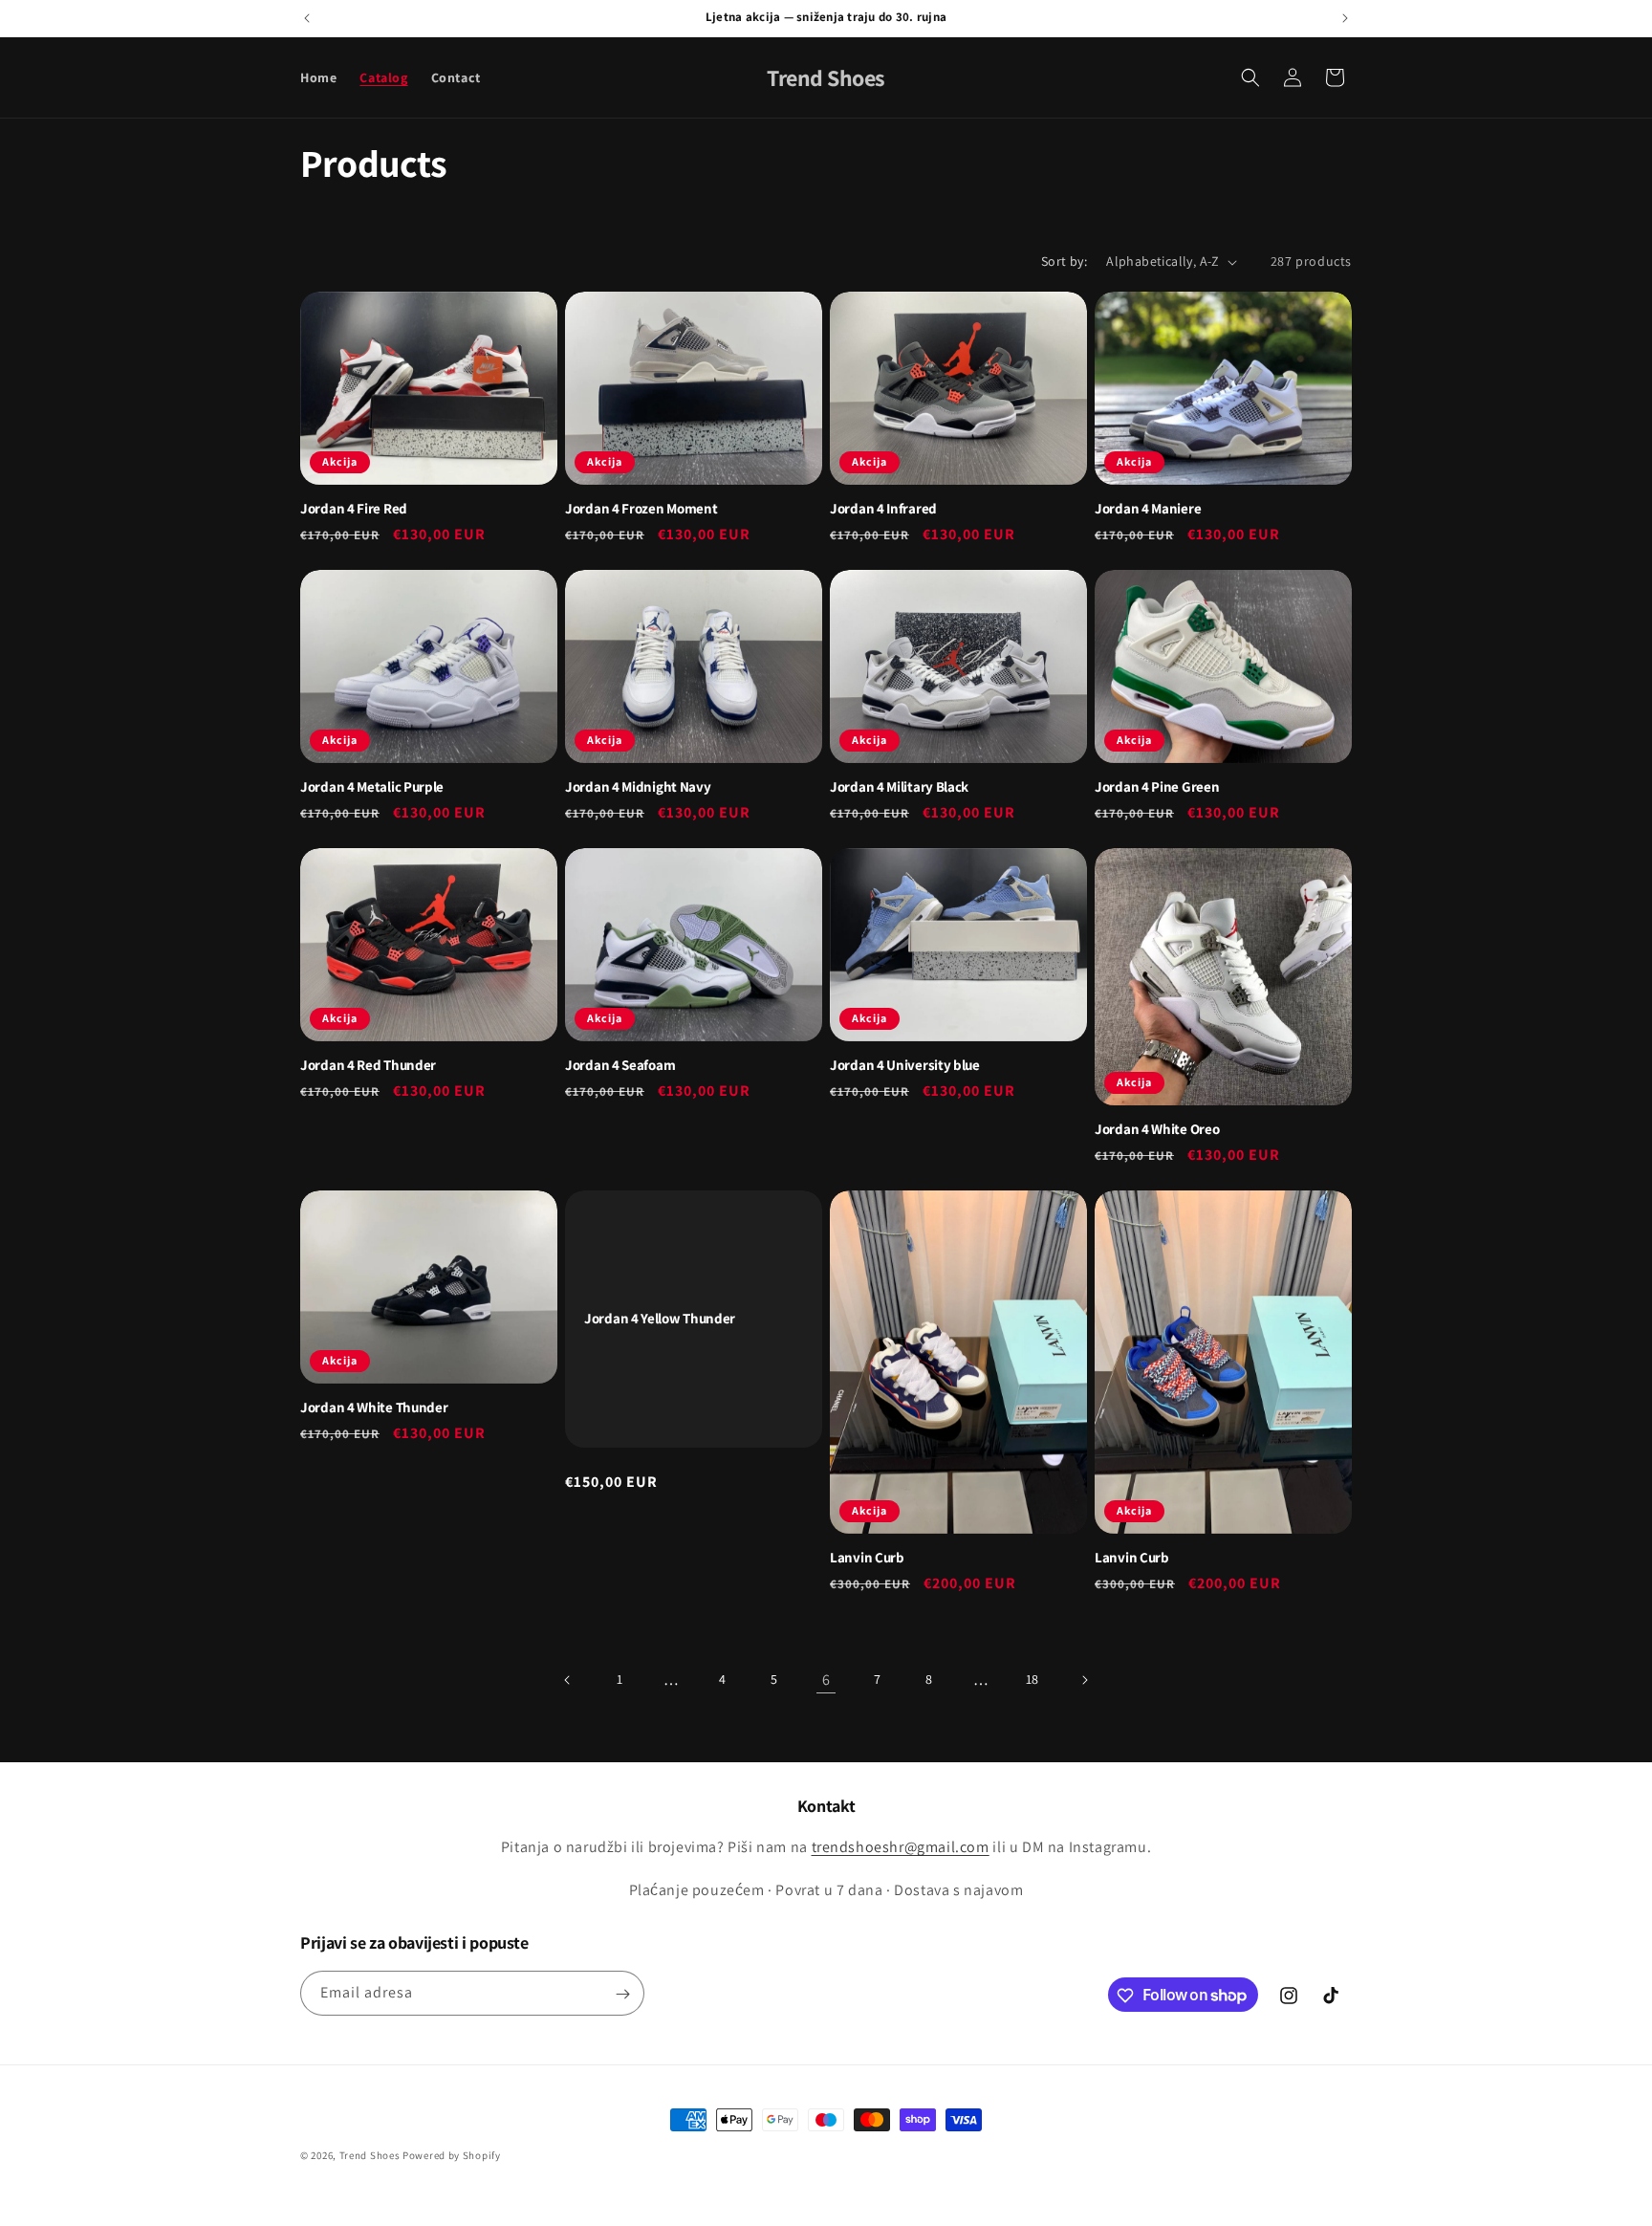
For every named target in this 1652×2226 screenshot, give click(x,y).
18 (1032, 1679)
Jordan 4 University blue (905, 1065)
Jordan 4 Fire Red (354, 509)
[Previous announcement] (307, 18)
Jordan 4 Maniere (1148, 509)
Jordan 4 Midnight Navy (638, 787)
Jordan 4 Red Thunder (368, 1065)
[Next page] (1084, 1680)
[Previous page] (568, 1680)
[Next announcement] (1345, 18)
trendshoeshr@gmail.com (901, 1848)
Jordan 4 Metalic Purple (372, 787)
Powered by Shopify (452, 2155)
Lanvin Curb (867, 1558)
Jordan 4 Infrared (883, 509)
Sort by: (1064, 261)
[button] (1250, 77)
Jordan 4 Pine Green (1157, 787)
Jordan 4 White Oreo (1157, 1129)
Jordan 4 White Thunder (374, 1408)
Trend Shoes (370, 2155)
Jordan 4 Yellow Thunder (660, 1320)
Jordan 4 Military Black (899, 787)
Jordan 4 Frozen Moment (641, 509)
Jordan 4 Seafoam (620, 1065)
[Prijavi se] (622, 1994)
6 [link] (826, 1680)
